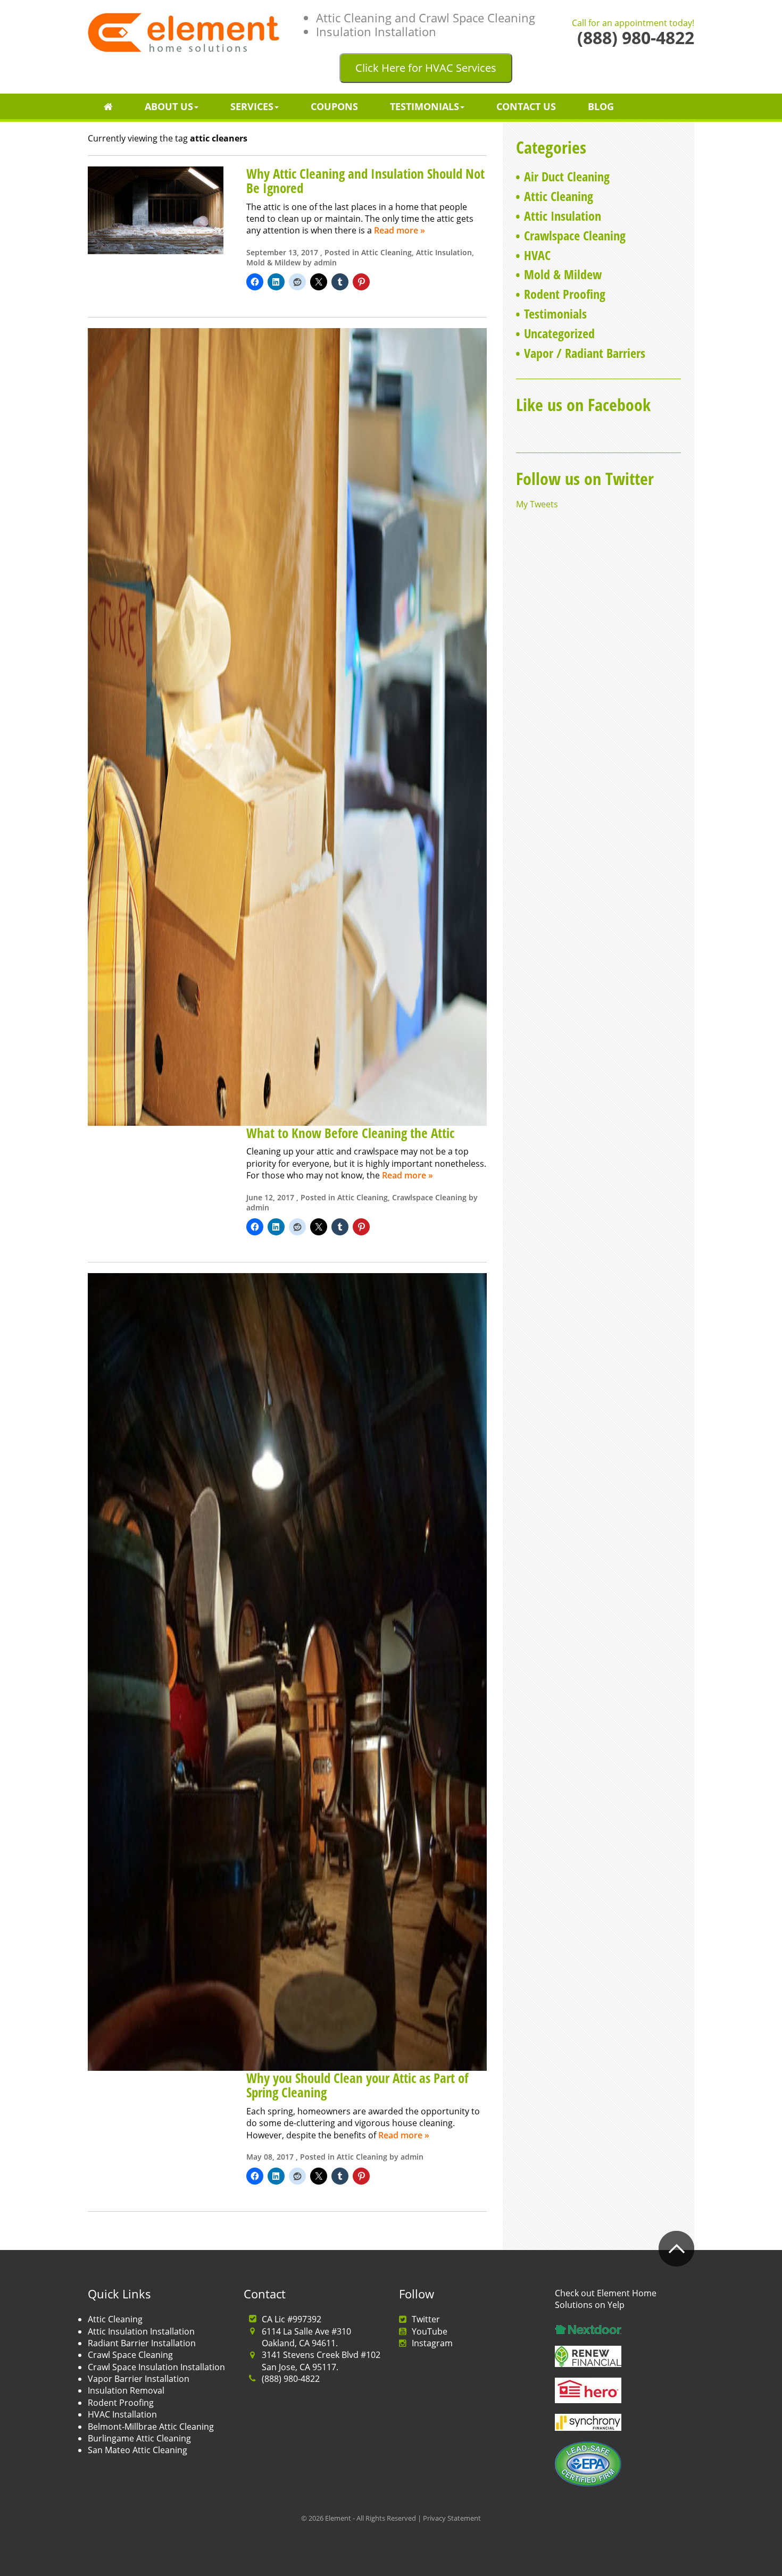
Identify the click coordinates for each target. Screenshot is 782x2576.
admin (325, 262)
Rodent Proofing (565, 294)
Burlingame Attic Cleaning (139, 2438)
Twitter (426, 2319)
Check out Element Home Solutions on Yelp (606, 2299)
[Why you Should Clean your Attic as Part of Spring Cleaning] (287, 1671)
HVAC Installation (122, 2414)
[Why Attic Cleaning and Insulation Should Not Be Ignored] (156, 209)
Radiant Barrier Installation (142, 2343)
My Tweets (537, 504)
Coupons (334, 106)
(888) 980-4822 (291, 2379)
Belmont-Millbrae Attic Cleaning (151, 2427)
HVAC (537, 255)
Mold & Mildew (273, 262)
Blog (601, 106)
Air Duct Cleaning (567, 176)
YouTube (430, 2331)
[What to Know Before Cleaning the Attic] (287, 726)
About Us (169, 106)
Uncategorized (559, 333)
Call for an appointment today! (633, 23)
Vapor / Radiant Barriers (585, 353)
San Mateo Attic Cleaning (138, 2450)
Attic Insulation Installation (141, 2331)
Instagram (432, 2343)
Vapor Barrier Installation (139, 2379)
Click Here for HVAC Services (426, 68)
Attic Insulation (444, 252)
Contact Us (526, 106)
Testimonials (425, 106)
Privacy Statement (452, 2518)
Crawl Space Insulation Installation (156, 2367)
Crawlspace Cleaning (429, 1197)
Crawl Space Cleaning (130, 2355)
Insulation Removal (126, 2390)
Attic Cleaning (386, 252)
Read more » (400, 230)
